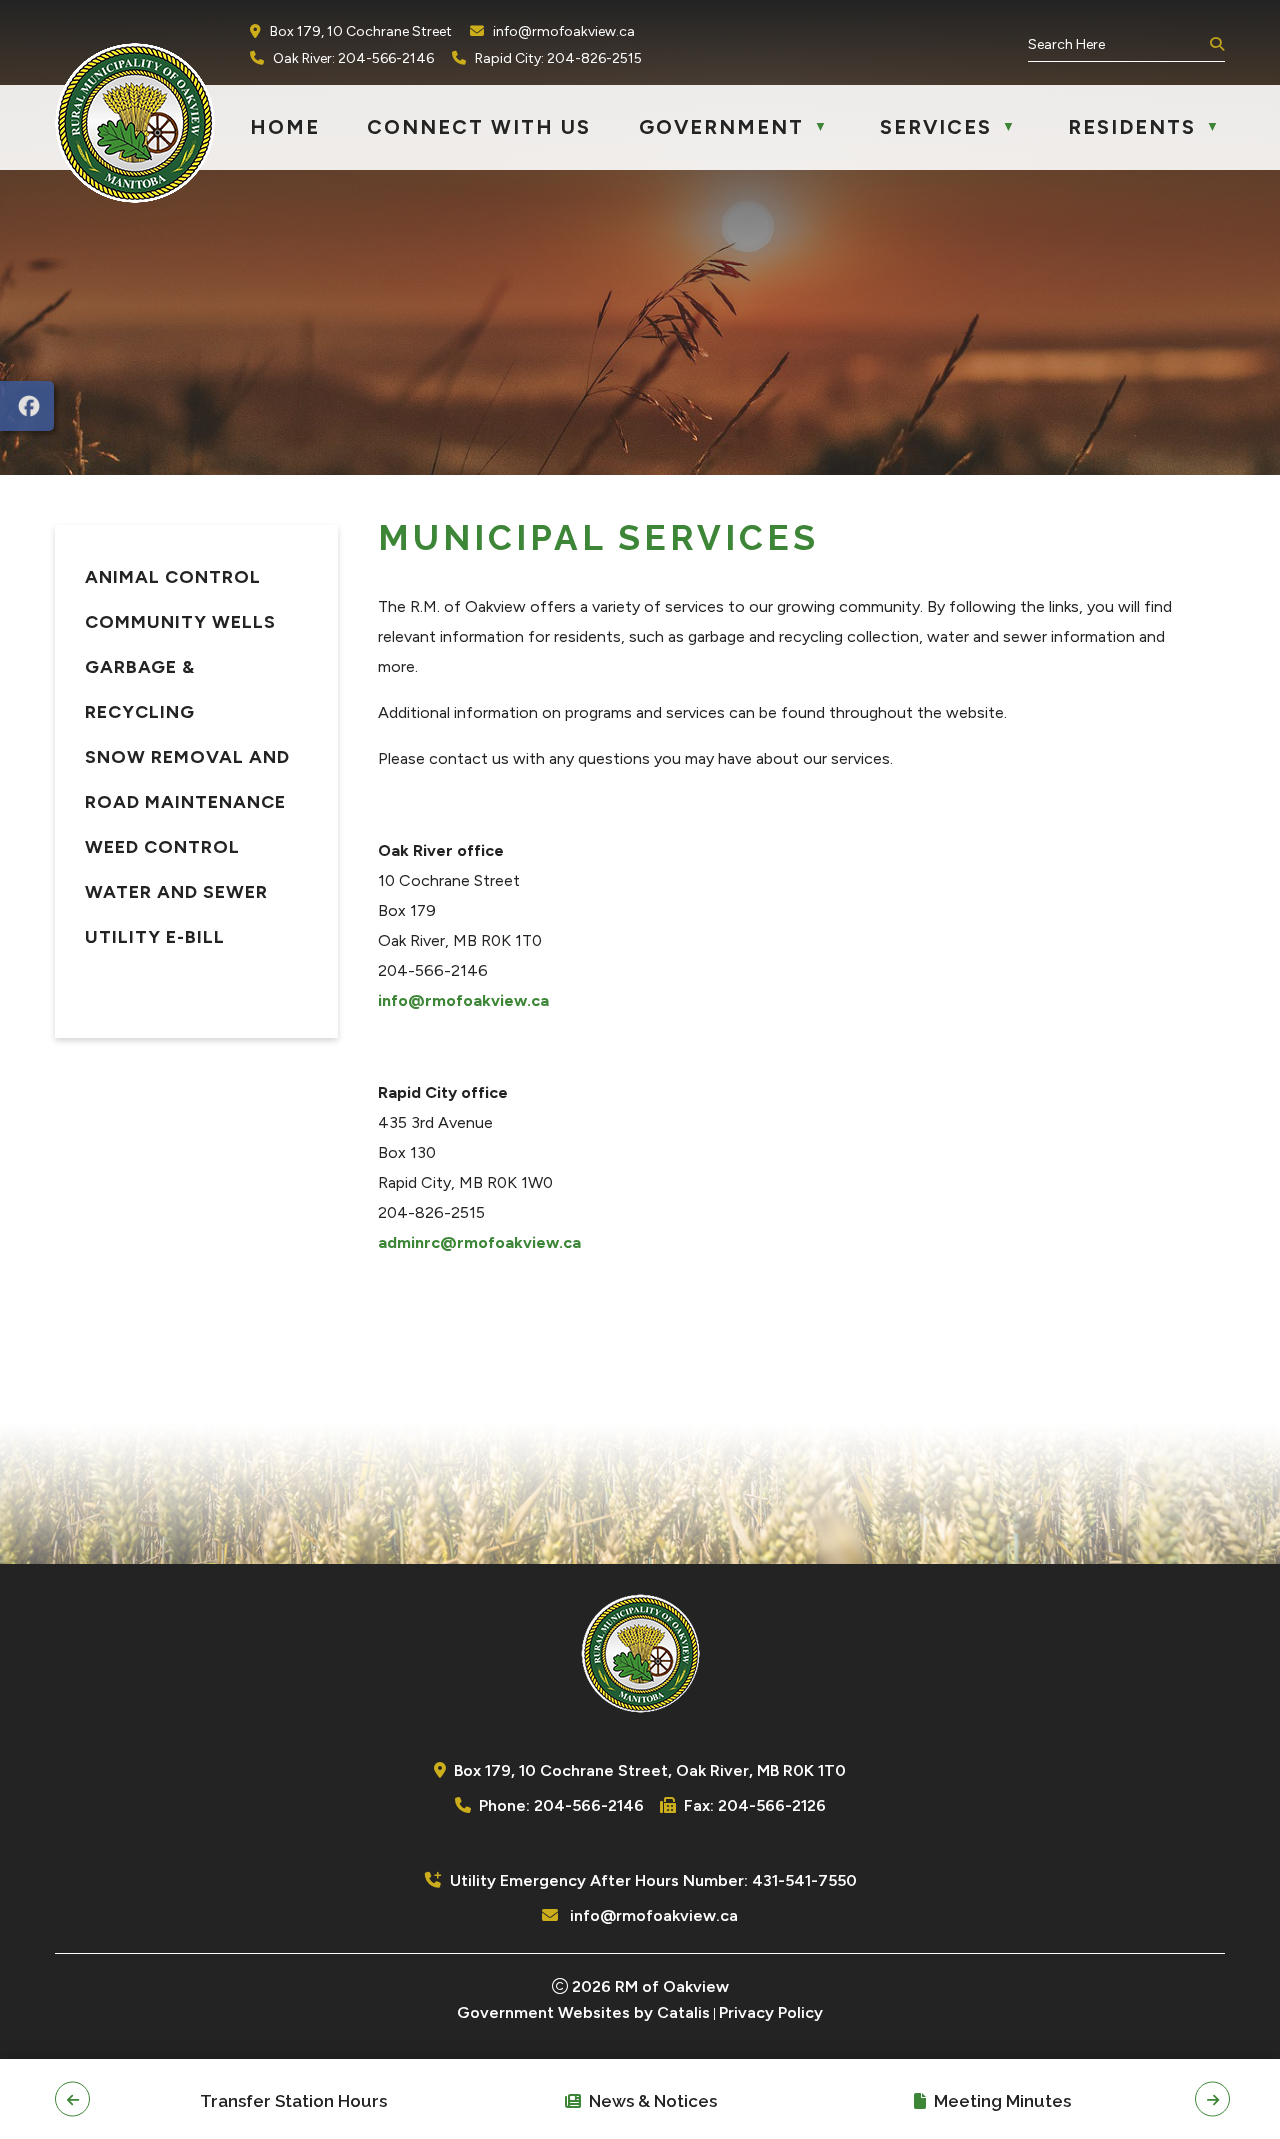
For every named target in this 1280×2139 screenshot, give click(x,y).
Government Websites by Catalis (583, 2012)
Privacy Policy (771, 2012)
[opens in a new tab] (27, 406)
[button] (1215, 45)
